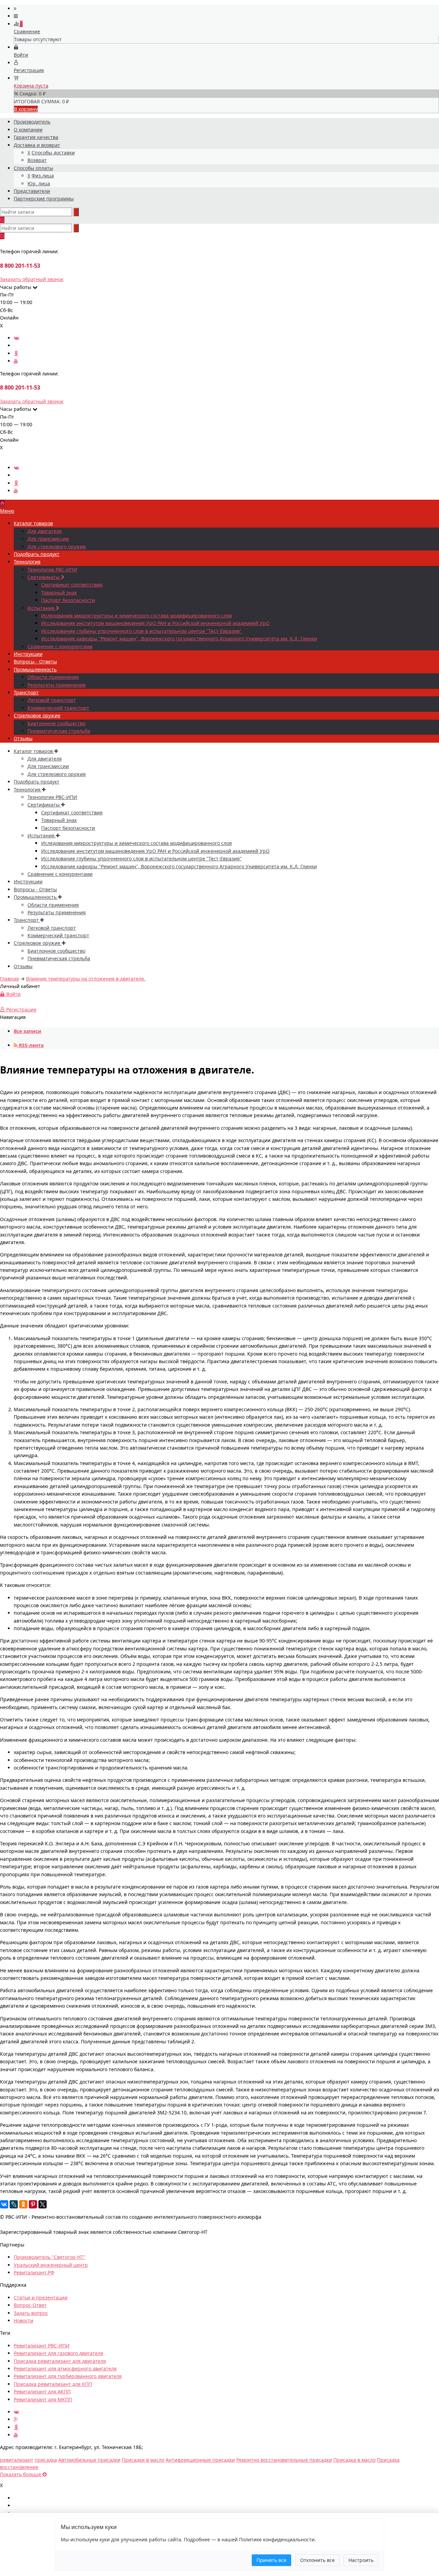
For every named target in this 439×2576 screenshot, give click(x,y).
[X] (43, 2204)
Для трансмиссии (48, 539)
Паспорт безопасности (68, 600)
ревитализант (17, 2460)
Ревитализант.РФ (34, 2272)
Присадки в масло (143, 2460)
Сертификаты (44, 577)
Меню (7, 511)
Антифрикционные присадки (200, 2460)
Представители (32, 191)
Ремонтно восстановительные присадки (284, 2460)
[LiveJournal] (14, 2204)
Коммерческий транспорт (58, 708)
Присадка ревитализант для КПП (53, 2384)
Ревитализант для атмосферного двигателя (65, 2369)
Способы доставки (53, 153)
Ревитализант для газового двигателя (58, 2353)
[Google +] (16, 2419)
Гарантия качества (36, 137)
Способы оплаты (33, 168)
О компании (28, 130)
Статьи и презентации (41, 2297)
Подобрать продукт (37, 554)
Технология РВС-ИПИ (52, 570)
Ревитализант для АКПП (42, 2392)
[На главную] (2, 503)
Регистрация (21, 1009)
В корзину (26, 109)
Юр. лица (39, 183)
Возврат (37, 160)
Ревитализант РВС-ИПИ (42, 2346)
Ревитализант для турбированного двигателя (68, 2376)
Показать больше (21, 2474)
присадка (46, 2460)
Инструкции (28, 654)
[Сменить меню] (16, 16)
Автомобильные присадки (89, 2460)
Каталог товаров (33, 523)
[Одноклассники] (16, 353)
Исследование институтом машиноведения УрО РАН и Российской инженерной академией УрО (155, 623)
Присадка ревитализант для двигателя (60, 2361)
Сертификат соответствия (72, 585)
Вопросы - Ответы (35, 662)
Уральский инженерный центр (51, 2265)
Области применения (53, 677)
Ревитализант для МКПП (43, 2399)
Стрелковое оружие (37, 715)
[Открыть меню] (15, 8)
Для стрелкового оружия (57, 547)
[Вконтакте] (16, 338)
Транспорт (26, 692)
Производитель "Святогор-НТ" (50, 2257)
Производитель (32, 122)
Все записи (27, 1031)
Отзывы (23, 738)
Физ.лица (43, 176)
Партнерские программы (44, 199)
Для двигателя (45, 531)
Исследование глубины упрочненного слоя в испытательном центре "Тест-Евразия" (141, 631)
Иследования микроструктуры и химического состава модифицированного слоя (137, 616)
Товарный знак (59, 593)
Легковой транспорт (52, 700)
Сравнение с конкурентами (60, 646)
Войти (13, 994)
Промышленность (35, 669)
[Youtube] (16, 361)
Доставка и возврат (37, 145)
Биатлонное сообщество (56, 723)
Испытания (42, 608)
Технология (27, 562)
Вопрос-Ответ (30, 2305)
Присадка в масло (354, 2460)
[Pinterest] (33, 2204)
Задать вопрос (31, 2313)
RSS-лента (31, 1045)
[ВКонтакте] (4, 2204)
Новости (23, 2320)
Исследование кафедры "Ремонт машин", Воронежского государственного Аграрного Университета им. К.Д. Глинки (179, 639)
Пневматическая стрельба (59, 731)
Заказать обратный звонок (32, 279)
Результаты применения (57, 685)
